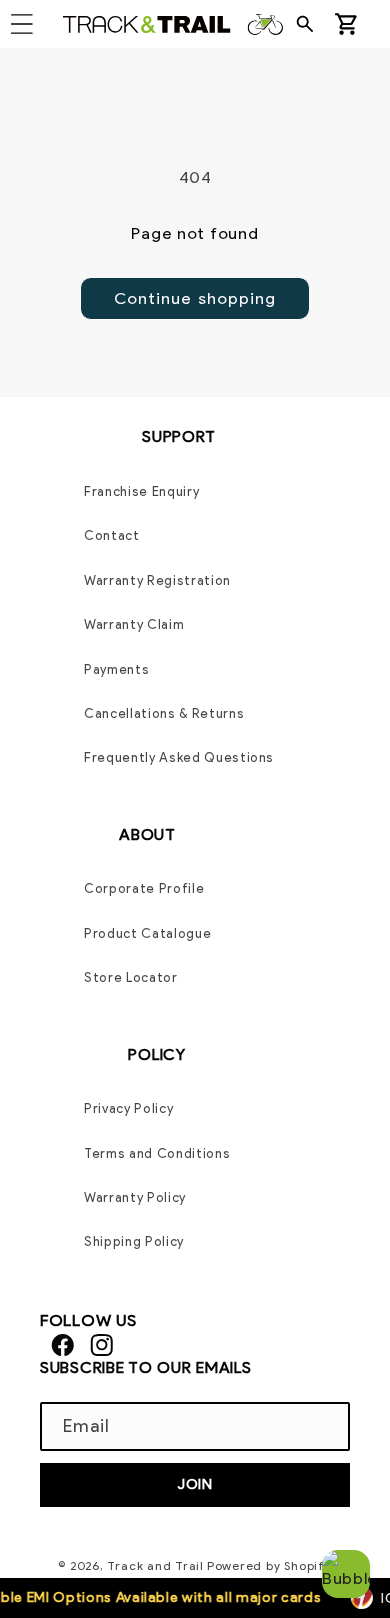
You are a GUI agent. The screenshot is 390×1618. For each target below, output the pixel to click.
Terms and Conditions (157, 1153)
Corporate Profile (144, 888)
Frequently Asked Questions (179, 757)
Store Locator (131, 977)
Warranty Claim (134, 624)
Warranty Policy (135, 1197)
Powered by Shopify (269, 1565)
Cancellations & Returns (164, 713)
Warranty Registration (157, 580)
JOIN (195, 1484)
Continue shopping (195, 298)
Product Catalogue (147, 933)
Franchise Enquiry (141, 491)
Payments (116, 669)
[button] (311, 24)
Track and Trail (155, 1565)
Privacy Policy (128, 1108)
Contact (112, 535)
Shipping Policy (134, 1241)
